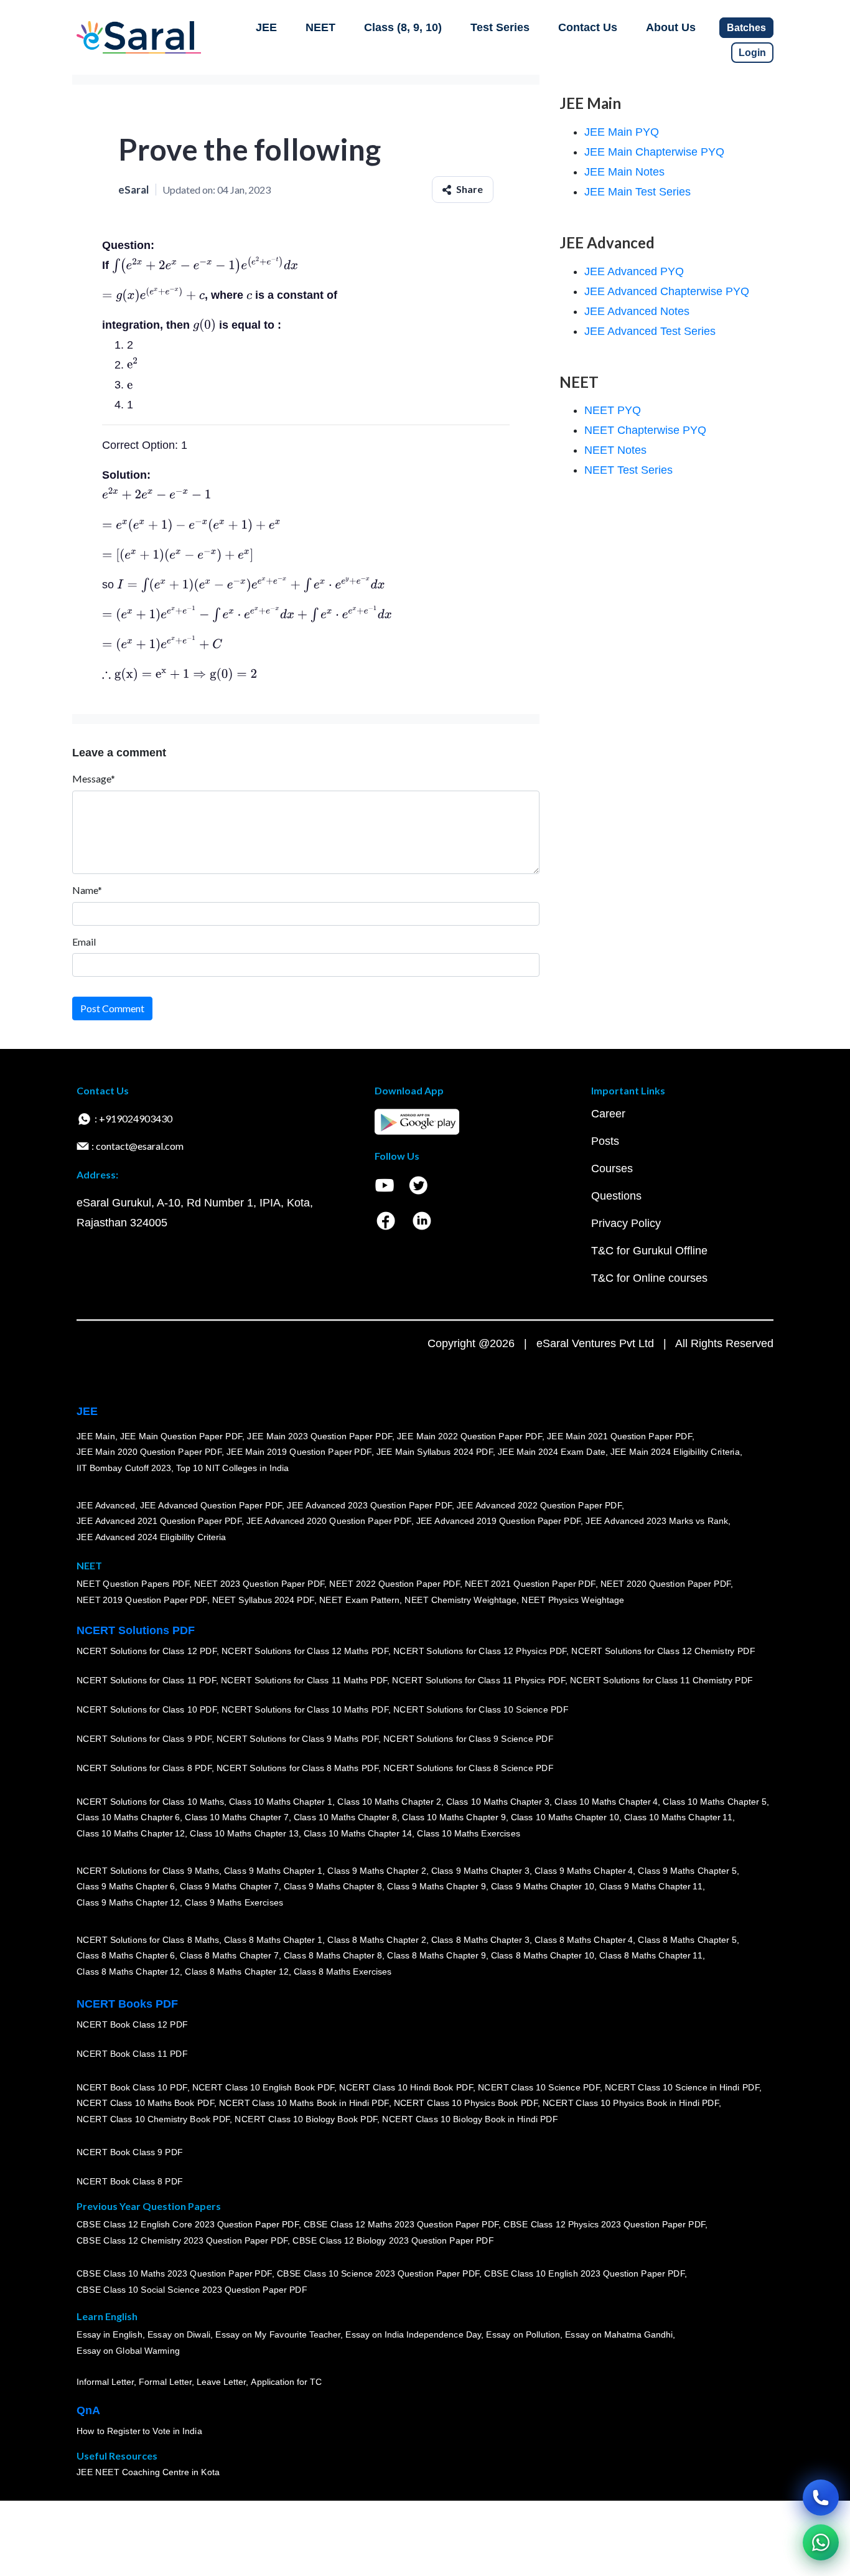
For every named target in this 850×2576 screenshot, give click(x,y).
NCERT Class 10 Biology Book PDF (306, 2119)
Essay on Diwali (179, 2335)
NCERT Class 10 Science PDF (539, 2087)
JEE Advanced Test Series (650, 331)
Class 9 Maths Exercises (234, 1902)
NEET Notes (615, 450)
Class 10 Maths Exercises (469, 1833)
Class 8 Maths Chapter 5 (687, 1940)
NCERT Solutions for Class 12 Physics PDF (480, 1652)
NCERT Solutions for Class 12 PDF (147, 1652)
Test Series (500, 27)
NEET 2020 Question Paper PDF (666, 1584)
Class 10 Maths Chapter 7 (236, 1818)
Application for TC (286, 2382)
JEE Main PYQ (622, 132)
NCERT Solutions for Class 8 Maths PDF (297, 1769)
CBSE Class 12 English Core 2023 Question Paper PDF (188, 2225)
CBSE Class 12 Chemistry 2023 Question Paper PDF (182, 2241)
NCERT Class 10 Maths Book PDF (145, 2104)
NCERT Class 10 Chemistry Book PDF (153, 2119)
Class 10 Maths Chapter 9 (454, 1818)
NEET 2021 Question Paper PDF (530, 1584)
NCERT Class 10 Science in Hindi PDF (682, 2087)
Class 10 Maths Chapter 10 (565, 1818)
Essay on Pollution (523, 2335)
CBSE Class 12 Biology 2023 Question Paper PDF (393, 2241)
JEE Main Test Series (637, 192)
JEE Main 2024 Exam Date (552, 1452)
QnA (88, 2410)
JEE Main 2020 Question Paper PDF (149, 1452)
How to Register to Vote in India (139, 2432)
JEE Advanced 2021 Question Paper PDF (159, 1521)
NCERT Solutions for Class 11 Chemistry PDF (661, 1681)
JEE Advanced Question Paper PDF (211, 1505)
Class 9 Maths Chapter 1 (273, 1871)
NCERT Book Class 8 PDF (130, 2182)
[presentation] (205, 265)
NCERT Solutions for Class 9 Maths (148, 1871)
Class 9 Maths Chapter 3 (480, 1871)
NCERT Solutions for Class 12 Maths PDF (305, 1652)
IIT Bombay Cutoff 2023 (124, 1468)
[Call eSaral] (821, 2498)
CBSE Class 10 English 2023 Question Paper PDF (584, 2274)
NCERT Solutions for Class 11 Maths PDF (304, 1681)
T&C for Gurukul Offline (649, 1251)
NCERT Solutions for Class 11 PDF (146, 1681)
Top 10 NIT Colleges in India (232, 1468)
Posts (605, 1141)
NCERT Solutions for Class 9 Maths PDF (297, 1739)
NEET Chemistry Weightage (460, 1601)
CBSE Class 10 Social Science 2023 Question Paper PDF (192, 2290)
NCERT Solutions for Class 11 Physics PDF (479, 1681)
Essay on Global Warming (128, 2351)
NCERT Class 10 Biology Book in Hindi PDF (470, 2119)
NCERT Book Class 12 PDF (132, 2025)
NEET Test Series (628, 470)
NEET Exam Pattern (360, 1601)
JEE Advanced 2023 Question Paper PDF (369, 1505)
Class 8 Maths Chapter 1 (273, 1940)
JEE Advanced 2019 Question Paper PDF (499, 1521)
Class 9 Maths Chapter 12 (128, 1902)
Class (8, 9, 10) (403, 27)
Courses (612, 1168)
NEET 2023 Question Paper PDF (259, 1584)
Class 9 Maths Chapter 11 (651, 1887)
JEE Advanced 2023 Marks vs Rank (657, 1521)
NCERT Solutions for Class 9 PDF (144, 1739)
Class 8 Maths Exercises (343, 1972)
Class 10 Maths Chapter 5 (714, 1802)
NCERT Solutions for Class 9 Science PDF (469, 1739)
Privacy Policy (626, 1223)
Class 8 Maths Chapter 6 (126, 1956)
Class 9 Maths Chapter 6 (126, 1887)
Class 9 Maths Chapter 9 (436, 1887)
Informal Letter (105, 2382)
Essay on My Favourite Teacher (278, 2335)
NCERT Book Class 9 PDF (130, 2153)
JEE (266, 27)
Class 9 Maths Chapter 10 (543, 1887)
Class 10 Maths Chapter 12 (131, 1833)
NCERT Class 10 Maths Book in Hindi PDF (304, 2104)
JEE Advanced (106, 1505)
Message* (94, 778)
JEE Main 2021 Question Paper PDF (619, 1436)
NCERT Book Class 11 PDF (132, 2054)
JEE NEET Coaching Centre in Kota (148, 2473)
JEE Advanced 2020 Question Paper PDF (329, 1521)
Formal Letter (165, 2382)
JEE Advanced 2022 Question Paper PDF (539, 1505)
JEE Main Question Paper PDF (181, 1436)
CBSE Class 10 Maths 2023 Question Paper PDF (174, 2274)
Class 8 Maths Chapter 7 (229, 1956)
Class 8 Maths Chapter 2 (376, 1940)
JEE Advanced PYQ (634, 271)
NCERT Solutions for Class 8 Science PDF (469, 1769)
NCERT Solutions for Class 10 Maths (150, 1802)
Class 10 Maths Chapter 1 (281, 1802)
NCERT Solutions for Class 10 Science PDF (481, 1710)
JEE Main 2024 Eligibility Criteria (675, 1452)
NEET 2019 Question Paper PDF (142, 1601)
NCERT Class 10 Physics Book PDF (466, 2104)
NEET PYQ (613, 410)
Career (608, 1114)
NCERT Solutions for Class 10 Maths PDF (305, 1710)
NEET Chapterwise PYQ (645, 430)
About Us (671, 27)
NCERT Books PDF (127, 2004)
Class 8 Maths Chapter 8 (333, 1956)
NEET (320, 27)
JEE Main (96, 1436)
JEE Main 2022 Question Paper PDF (469, 1436)
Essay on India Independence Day (413, 2335)
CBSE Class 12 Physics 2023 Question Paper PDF (604, 2225)
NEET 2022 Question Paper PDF (395, 1584)
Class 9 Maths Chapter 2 (376, 1871)
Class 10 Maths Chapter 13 (244, 1833)
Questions (616, 1196)
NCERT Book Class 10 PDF (132, 2087)
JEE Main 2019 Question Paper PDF (299, 1452)
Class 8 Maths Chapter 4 (584, 1940)
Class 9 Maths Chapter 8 (333, 1887)
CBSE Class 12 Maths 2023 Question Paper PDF (401, 2225)
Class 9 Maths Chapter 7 (229, 1887)
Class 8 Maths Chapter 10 (543, 1956)
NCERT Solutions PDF (136, 1630)
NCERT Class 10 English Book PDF (264, 2087)
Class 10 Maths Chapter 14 (358, 1833)
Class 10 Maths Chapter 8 (345, 1818)
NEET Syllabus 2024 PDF (263, 1601)
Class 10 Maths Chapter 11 (678, 1818)
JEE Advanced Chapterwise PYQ (667, 291)
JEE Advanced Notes (637, 311)
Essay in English (110, 2335)
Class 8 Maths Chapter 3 (480, 1940)
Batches (746, 28)
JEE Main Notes (624, 172)
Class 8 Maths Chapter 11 (651, 1956)
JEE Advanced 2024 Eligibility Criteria (151, 1537)
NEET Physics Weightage (573, 1601)
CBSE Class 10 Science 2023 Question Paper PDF (378, 2274)
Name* (87, 890)
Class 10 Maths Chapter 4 (606, 1802)
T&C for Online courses (649, 1278)
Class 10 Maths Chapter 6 (128, 1818)
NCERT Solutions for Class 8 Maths (148, 1940)
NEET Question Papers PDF (133, 1584)
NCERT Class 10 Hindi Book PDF (406, 2087)
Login (752, 53)
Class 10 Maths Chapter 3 (498, 1802)
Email (84, 942)
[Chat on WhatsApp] (821, 2542)
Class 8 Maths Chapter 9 (436, 1956)
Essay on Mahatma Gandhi (619, 2335)
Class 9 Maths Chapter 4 (584, 1871)
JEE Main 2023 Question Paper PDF (320, 1436)
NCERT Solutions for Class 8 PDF (144, 1769)
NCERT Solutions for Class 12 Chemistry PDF (663, 1652)
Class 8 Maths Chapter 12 (128, 1972)
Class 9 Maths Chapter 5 (687, 1871)
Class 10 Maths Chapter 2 (389, 1802)
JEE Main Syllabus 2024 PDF (435, 1452)
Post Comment (112, 1008)
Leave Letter (221, 2382)
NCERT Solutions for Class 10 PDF (147, 1710)
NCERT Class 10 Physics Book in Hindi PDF (631, 2104)
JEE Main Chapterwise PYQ (654, 152)
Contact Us (588, 27)
